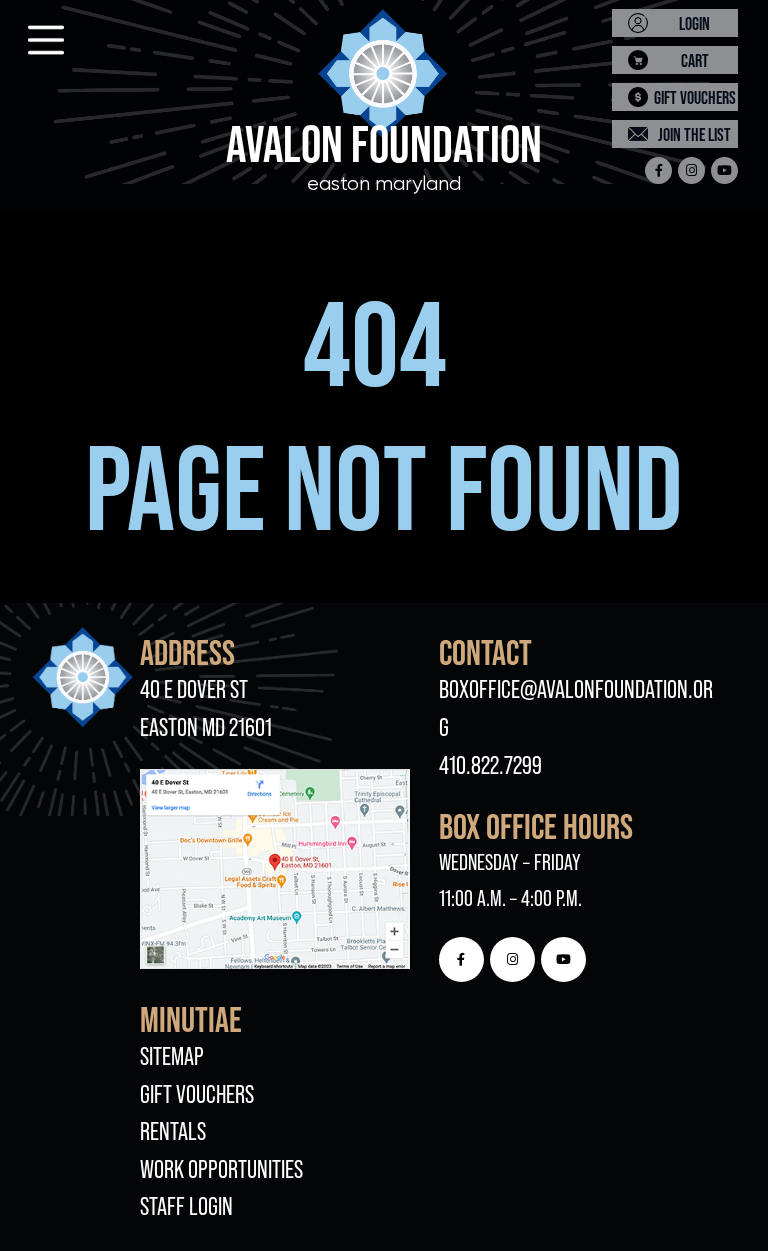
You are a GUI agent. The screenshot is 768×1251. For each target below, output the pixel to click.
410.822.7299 (490, 765)
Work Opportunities (221, 1169)
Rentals (173, 1131)
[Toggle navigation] (28, 34)
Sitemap (172, 1056)
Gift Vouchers (197, 1094)
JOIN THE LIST (694, 134)
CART (695, 60)
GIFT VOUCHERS (695, 97)
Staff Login (186, 1206)
